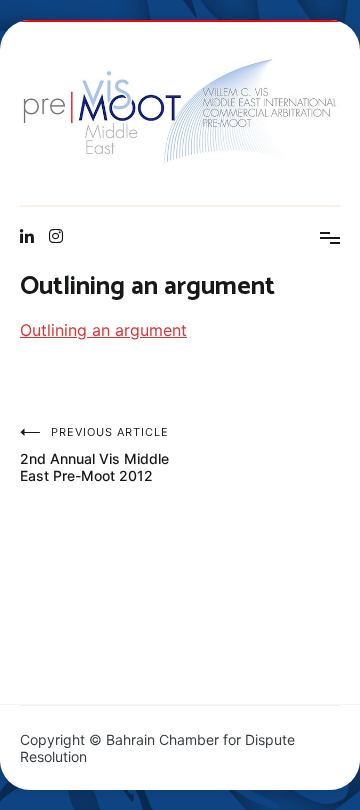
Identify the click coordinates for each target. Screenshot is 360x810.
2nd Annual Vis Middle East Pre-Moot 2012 (94, 454)
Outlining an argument (103, 330)
